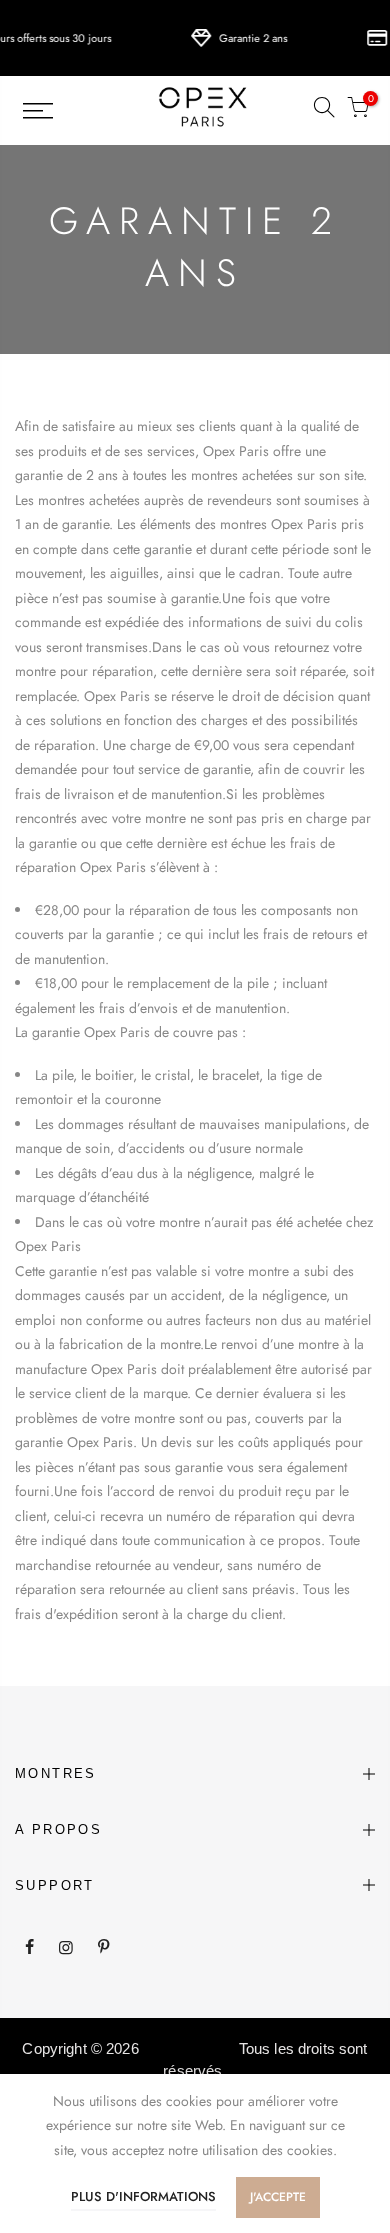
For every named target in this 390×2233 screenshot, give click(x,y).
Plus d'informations (143, 2196)
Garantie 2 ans (244, 38)
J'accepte (278, 2197)
